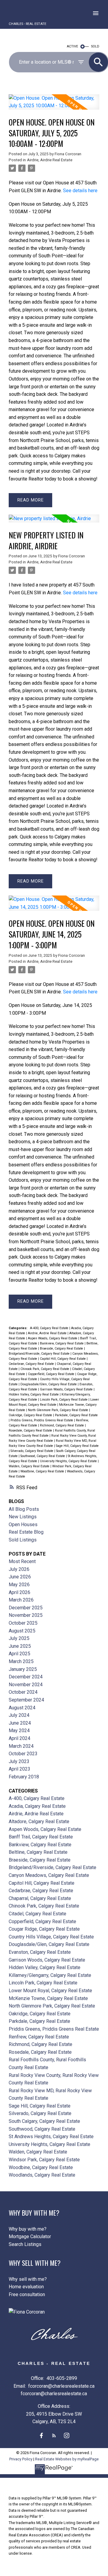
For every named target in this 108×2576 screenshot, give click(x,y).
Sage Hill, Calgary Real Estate (77, 1446)
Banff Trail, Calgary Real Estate (41, 1837)
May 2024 (19, 1730)
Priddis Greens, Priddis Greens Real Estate (42, 1420)
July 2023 (19, 1761)
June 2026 (20, 1577)
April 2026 (19, 1592)
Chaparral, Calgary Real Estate (40, 1898)
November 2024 (26, 1685)
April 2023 (19, 1769)
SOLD (95, 46)
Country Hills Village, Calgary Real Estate (51, 1937)
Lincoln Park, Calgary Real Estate (64, 1400)
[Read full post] (54, 106)
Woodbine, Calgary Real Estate (43, 1471)
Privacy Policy (21, 2459)
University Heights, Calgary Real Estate (69, 1461)
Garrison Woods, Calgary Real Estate (67, 1389)
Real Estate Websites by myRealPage (67, 2459)
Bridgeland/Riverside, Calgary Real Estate (40, 1354)
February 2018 (24, 1777)
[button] (41, 2435)
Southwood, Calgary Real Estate (43, 1456)
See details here (80, 191)
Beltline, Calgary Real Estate (38, 1852)
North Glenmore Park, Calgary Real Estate (58, 1410)
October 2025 (23, 1623)
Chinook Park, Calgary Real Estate (45, 1369)
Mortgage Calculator (30, 2237)
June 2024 (20, 1723)
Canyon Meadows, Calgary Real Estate (49, 1875)
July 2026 (19, 1569)
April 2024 (19, 1738)
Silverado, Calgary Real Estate (32, 1451)
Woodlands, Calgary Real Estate (42, 2175)
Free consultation (27, 2294)
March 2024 (21, 1746)
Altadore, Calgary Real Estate (39, 1821)
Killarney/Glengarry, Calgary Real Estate (50, 1975)
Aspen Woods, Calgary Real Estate (53, 1338)
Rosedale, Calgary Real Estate (31, 1430)
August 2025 (22, 1631)
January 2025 (23, 1669)
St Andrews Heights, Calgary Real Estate (51, 2137)
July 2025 (19, 1638)
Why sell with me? (28, 2279)
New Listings (23, 1517)
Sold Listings (23, 1540)
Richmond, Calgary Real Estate (62, 1425)
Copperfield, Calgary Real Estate (52, 1374)
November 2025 (26, 1615)
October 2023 (23, 1754)
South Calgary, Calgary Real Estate (44, 2121)
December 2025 (26, 1608)
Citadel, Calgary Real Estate (37, 1914)
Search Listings (25, 2244)
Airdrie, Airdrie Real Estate (50, 160)
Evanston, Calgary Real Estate (40, 1952)
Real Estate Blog (26, 1532)
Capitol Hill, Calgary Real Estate (63, 1359)
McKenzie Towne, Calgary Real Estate (48, 1998)
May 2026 (19, 1585)
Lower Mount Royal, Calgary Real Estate (50, 1991)
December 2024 (26, 1677)
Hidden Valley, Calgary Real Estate (34, 1394)
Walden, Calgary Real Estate (30, 1466)
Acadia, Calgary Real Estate (37, 1806)
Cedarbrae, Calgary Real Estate (32, 1364)
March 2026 (21, 1600)
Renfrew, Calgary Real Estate (39, 2037)
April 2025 (19, 1654)
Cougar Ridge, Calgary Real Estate (44, 1929)
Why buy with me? (28, 2229)
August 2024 (22, 1708)
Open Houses (23, 1524)
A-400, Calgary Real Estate (50, 1328)
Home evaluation (26, 2287)
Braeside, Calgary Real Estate (62, 1349)
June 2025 (20, 1646)
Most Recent (22, 1561)
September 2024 (26, 1700)
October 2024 (23, 1692)
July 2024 (19, 1715)
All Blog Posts (24, 1509)
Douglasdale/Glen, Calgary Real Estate (49, 1384)
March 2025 (21, 1661)
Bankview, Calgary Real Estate (62, 1343)
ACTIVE (72, 46)
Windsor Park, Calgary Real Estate (44, 2160)
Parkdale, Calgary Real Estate (76, 1415)
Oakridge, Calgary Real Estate (31, 1415)
